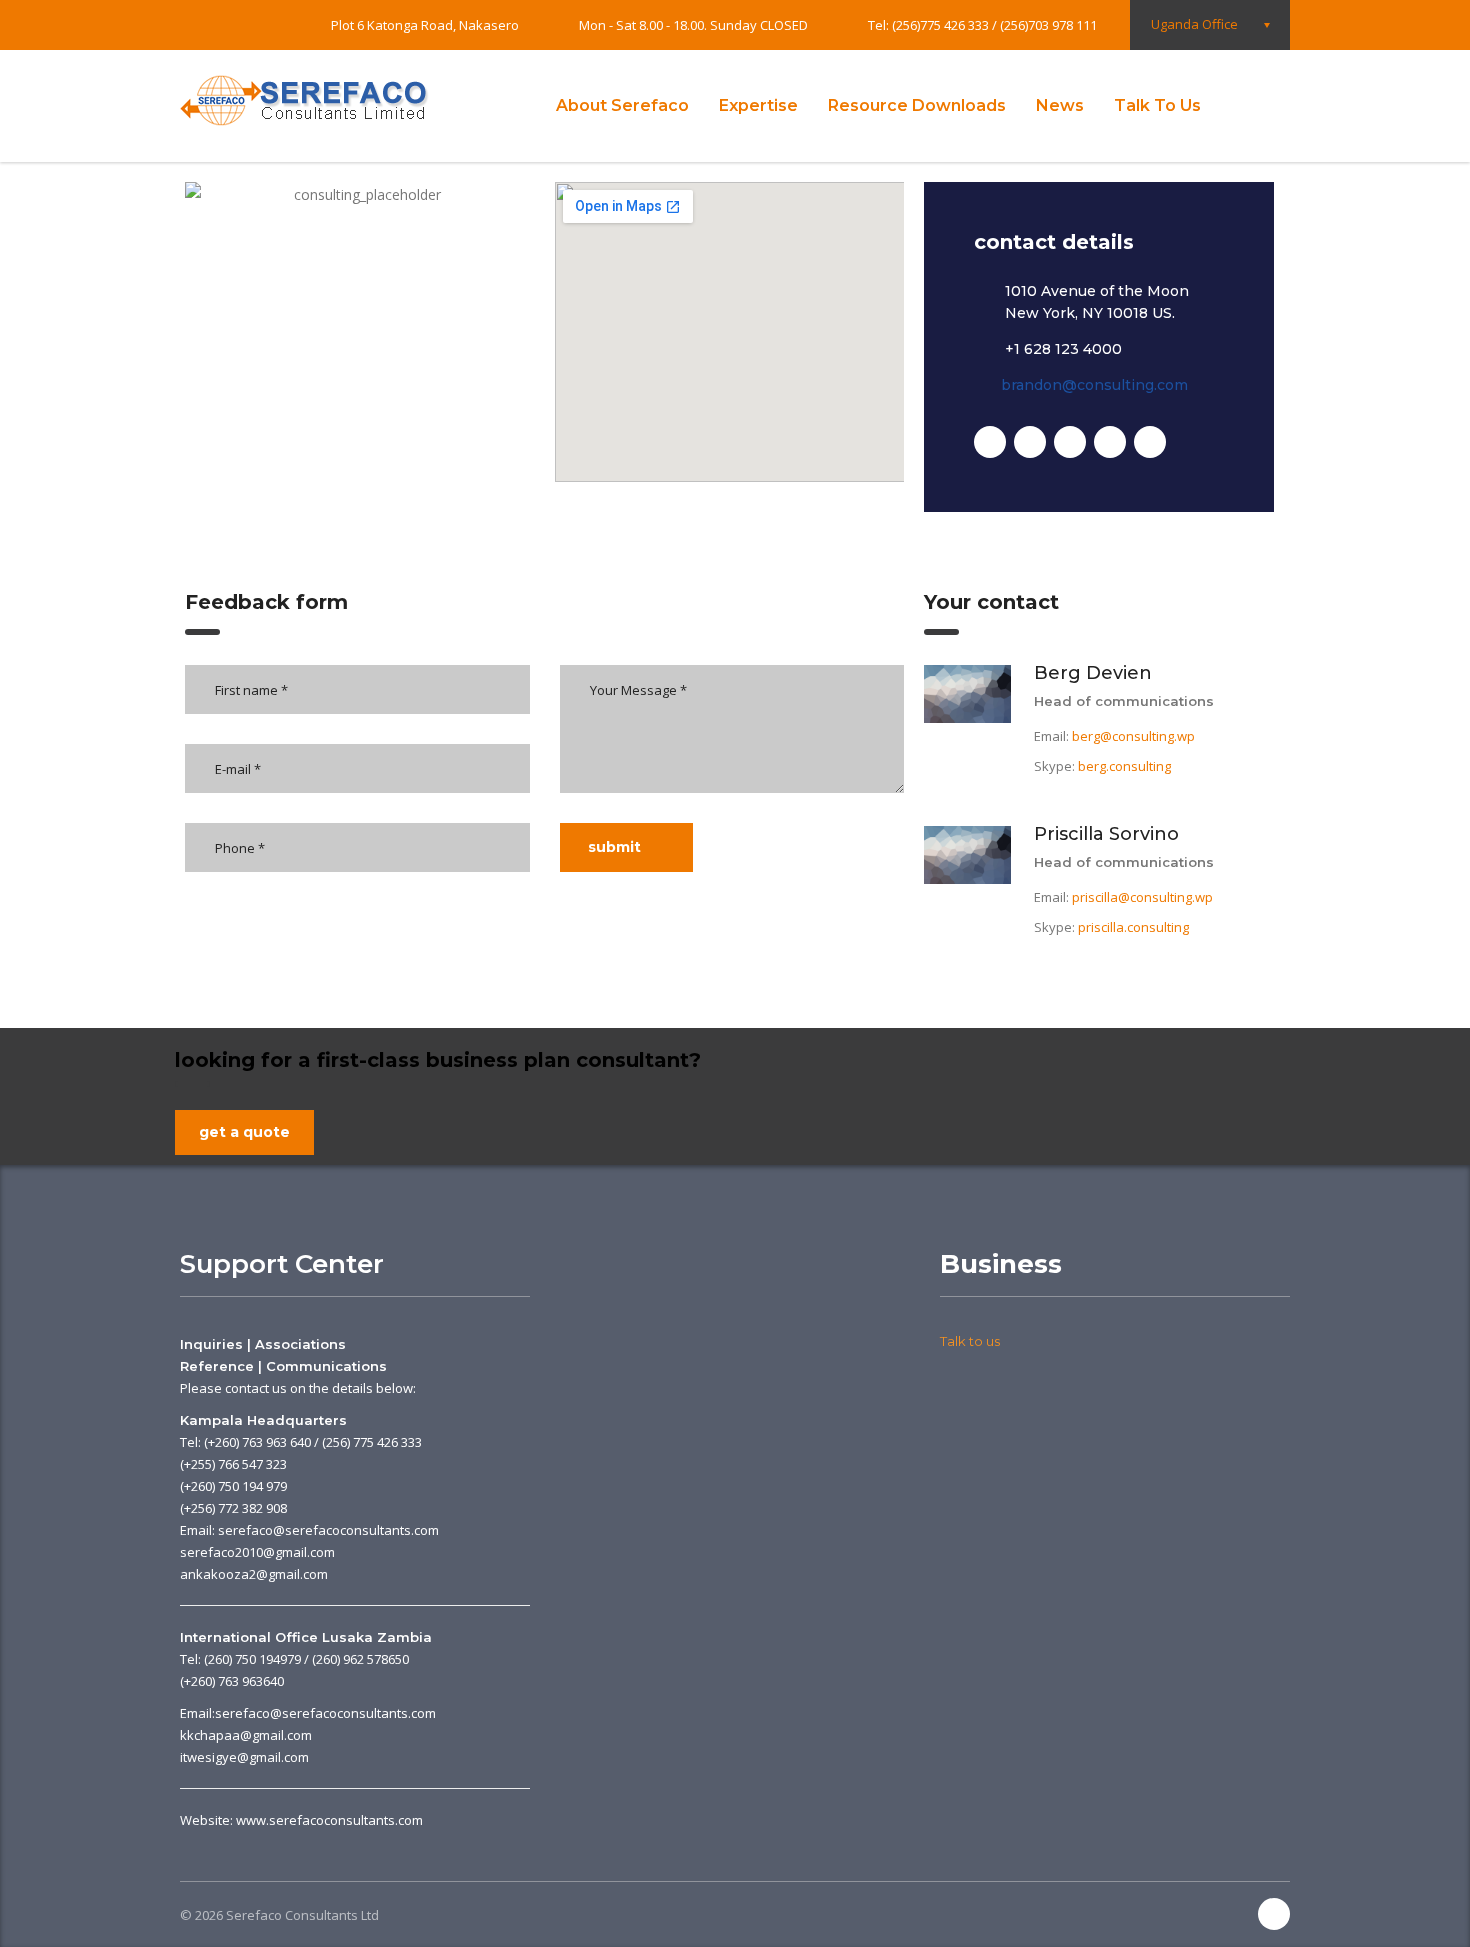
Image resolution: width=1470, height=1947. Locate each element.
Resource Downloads (917, 105)
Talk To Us (1157, 105)
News (1060, 105)
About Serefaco (622, 105)
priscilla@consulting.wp (1142, 897)
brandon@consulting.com (1094, 385)
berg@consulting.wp (1133, 736)
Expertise (758, 105)
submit (614, 847)
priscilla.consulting (1133, 927)
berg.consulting (1124, 766)
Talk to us (970, 1341)
